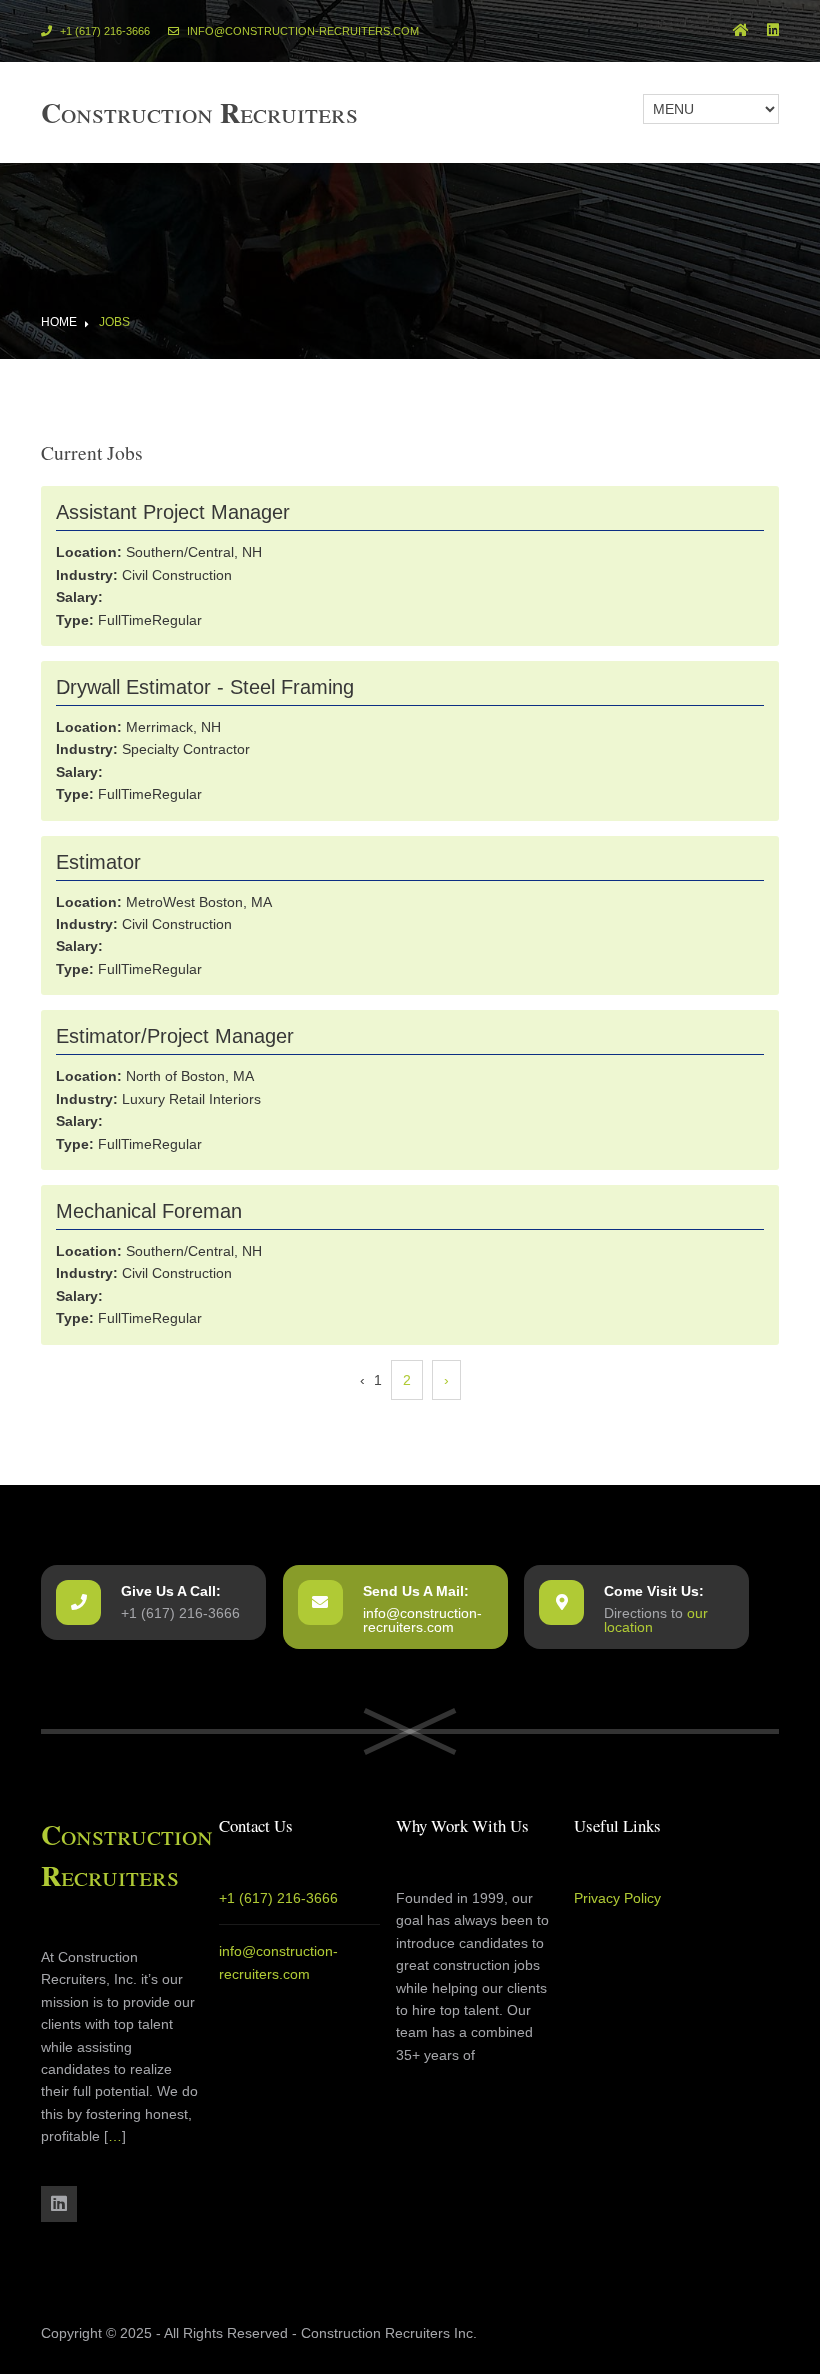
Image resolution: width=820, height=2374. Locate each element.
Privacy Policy (617, 1898)
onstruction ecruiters (199, 112)
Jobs (114, 322)
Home (59, 322)
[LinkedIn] (773, 31)
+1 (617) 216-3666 (103, 31)
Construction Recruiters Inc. (389, 2333)
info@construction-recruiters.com (301, 31)
